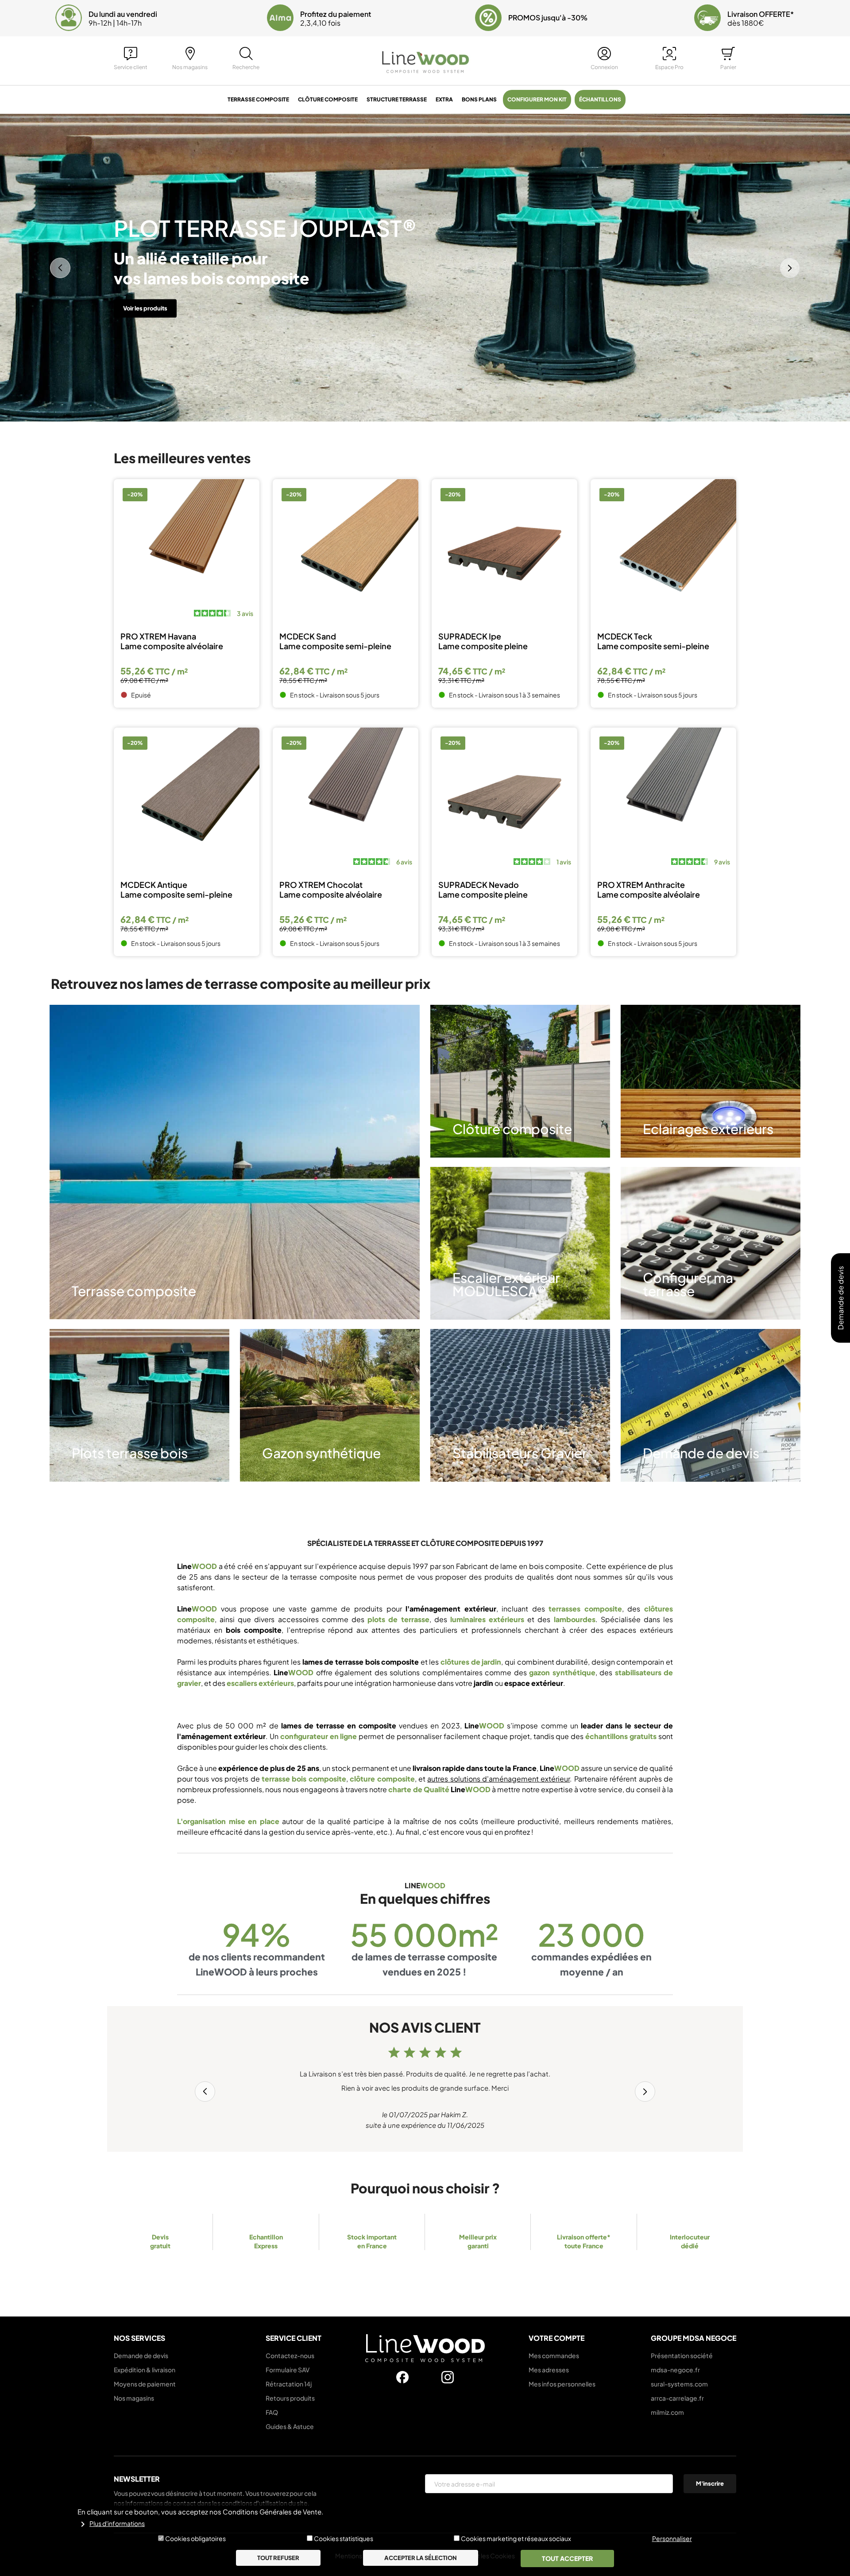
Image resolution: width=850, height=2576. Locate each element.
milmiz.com (667, 2412)
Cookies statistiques (344, 2538)
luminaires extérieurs (487, 1619)
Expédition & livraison (145, 2370)
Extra (444, 99)
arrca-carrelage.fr (677, 2398)
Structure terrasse (397, 99)
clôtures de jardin (471, 1662)
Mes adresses (549, 2370)
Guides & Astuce (290, 2426)
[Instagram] (448, 2377)
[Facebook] (402, 2377)
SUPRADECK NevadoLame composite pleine (483, 890)
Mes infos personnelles (562, 2384)
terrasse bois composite (304, 1779)
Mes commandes (554, 2355)
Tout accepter (567, 2558)
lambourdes (575, 1619)
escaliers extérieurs (260, 1683)
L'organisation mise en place (228, 1821)
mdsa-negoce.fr (675, 2370)
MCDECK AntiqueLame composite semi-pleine (176, 890)
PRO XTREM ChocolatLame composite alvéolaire (331, 890)
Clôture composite (328, 99)
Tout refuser (278, 2558)
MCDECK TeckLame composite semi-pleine (653, 641)
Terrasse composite (258, 99)
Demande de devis (141, 2355)
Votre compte (556, 2338)
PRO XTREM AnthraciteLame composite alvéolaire (649, 890)
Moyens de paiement (145, 2384)
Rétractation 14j (289, 2384)
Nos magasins (134, 2398)
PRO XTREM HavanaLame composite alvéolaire (172, 641)
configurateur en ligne (319, 1736)
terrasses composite (585, 1609)
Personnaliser (672, 2538)
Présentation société (682, 2355)
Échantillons (600, 99)
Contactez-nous (290, 2355)
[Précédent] (60, 268)
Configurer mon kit (537, 99)
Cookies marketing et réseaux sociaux (516, 2538)
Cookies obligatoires (195, 2538)
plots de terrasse (398, 1619)
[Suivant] (790, 268)
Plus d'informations (117, 2524)
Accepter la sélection (421, 2558)
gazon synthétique (562, 1672)
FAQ (272, 2412)
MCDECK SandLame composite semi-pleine (335, 641)
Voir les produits (145, 298)
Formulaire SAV (288, 2370)
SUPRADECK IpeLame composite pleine (483, 641)
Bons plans (479, 99)
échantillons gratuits (621, 1736)
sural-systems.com (679, 2384)
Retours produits (290, 2398)
